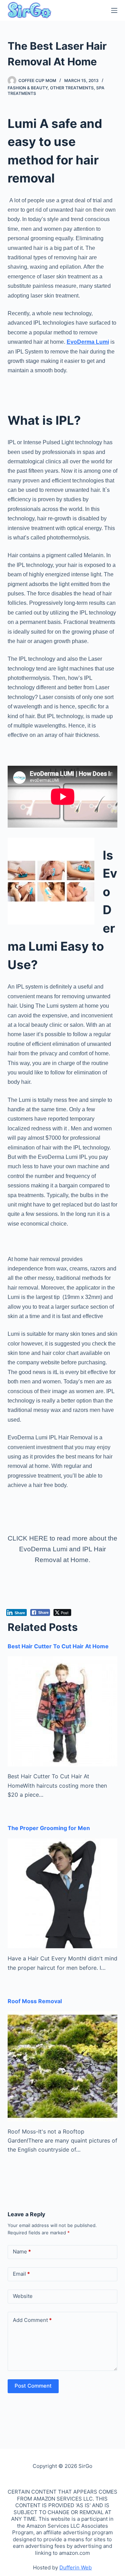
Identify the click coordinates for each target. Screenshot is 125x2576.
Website (23, 2296)
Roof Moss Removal (35, 2001)
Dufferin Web (76, 2567)
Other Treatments (72, 88)
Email (21, 2274)
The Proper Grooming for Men (49, 1828)
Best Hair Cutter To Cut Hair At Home (58, 1646)
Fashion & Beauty (28, 88)
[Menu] (114, 10)
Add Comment (32, 2320)
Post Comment (33, 2386)
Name (22, 2252)
